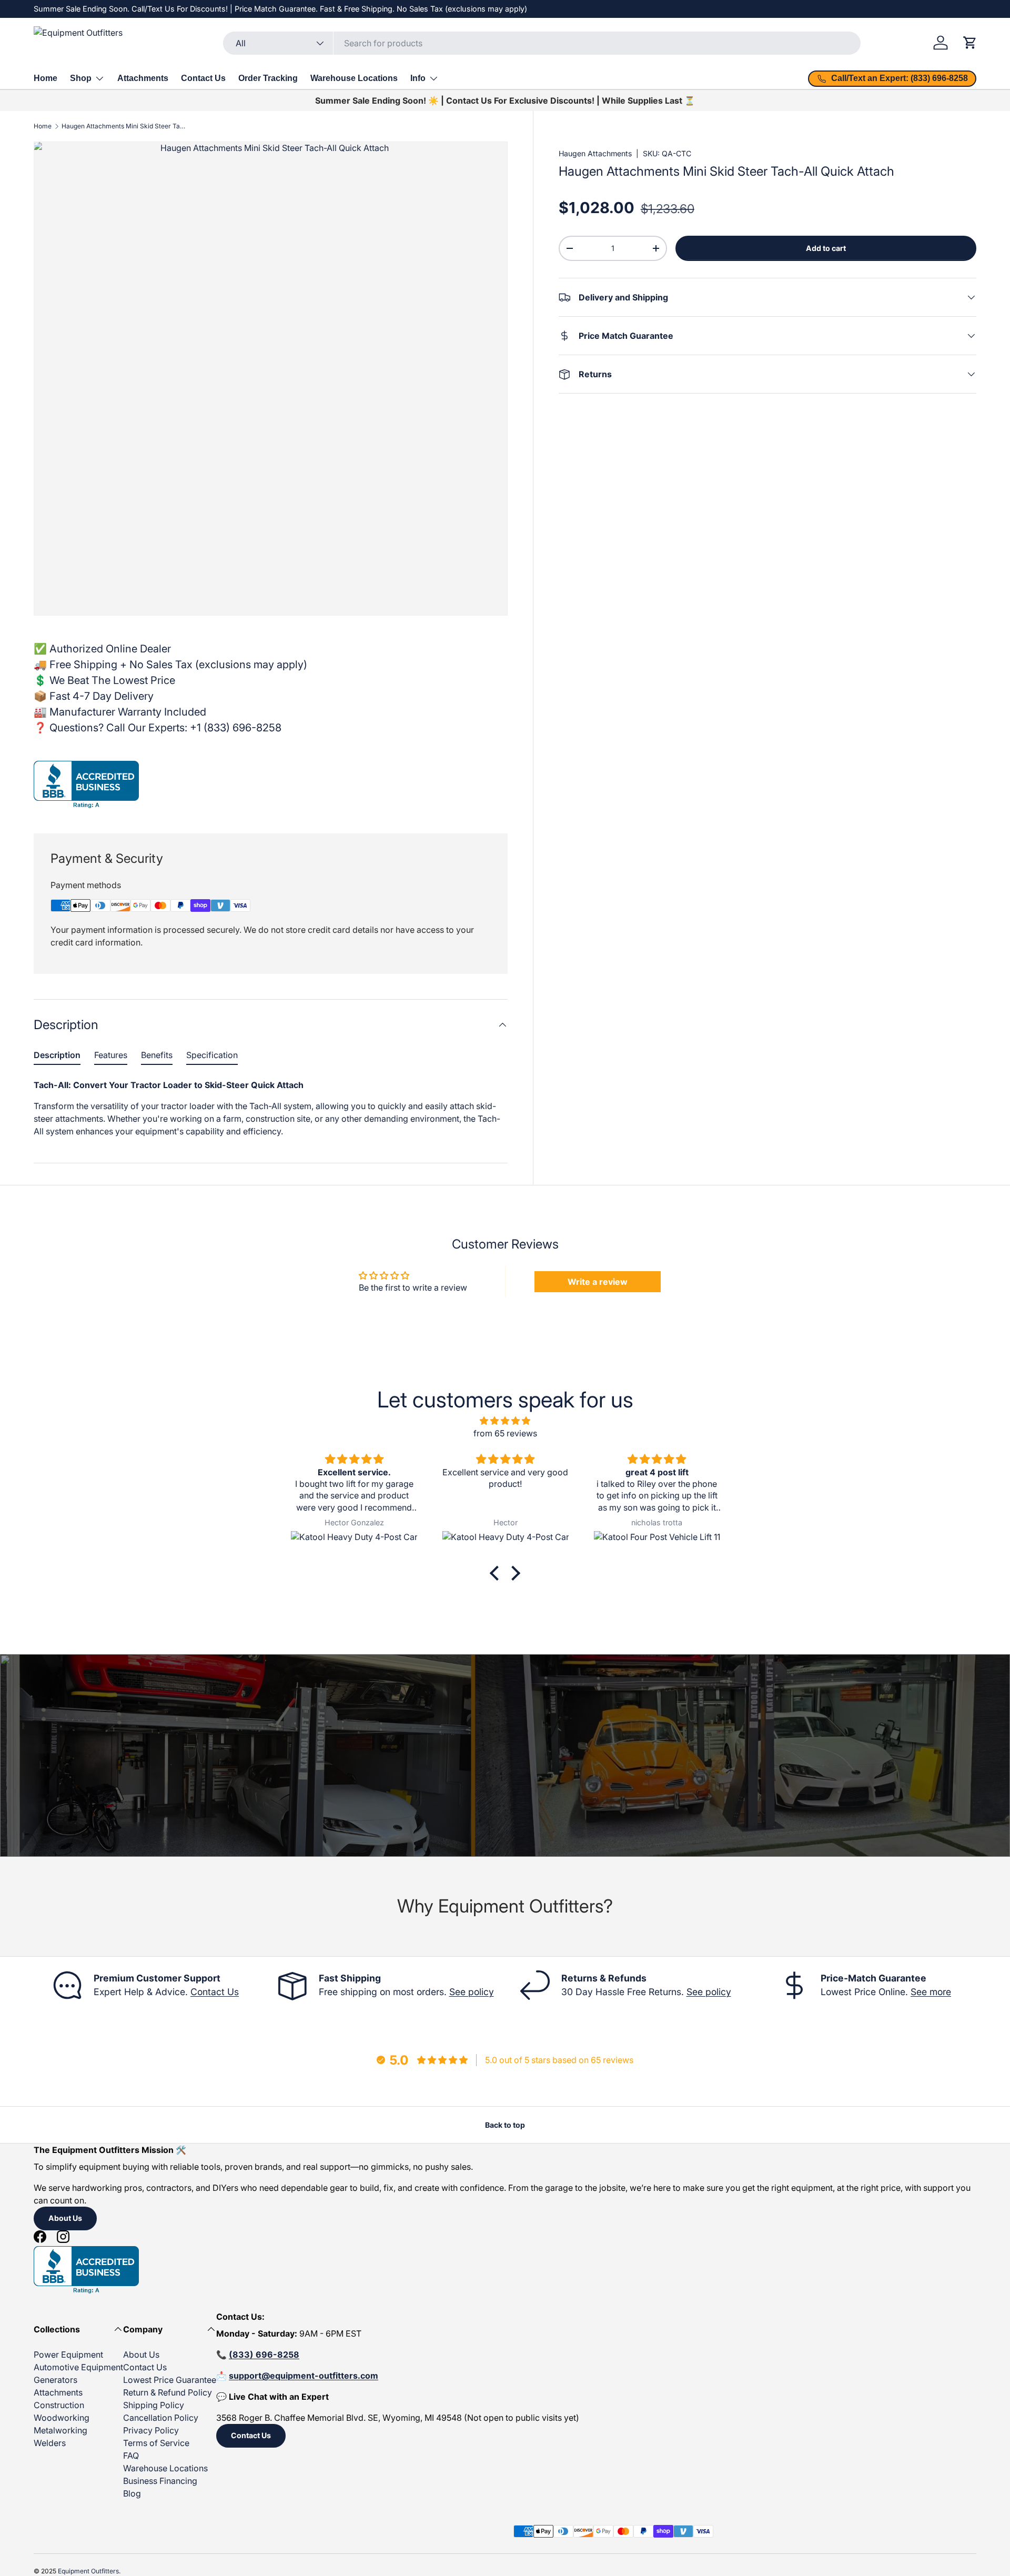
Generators (55, 2380)
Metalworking (60, 2430)
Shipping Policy (154, 2405)
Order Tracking (268, 78)
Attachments (143, 78)
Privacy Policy (151, 2430)
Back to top (505, 2125)
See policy (472, 1992)
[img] (505, 1421)
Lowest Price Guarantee (170, 2380)
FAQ (131, 2456)
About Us (65, 2218)
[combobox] (542, 43)
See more (931, 1992)
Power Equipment (68, 2354)
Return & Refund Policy (168, 2392)
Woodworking (62, 2418)
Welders (50, 2443)
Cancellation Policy (161, 2418)
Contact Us (203, 78)
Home (46, 78)
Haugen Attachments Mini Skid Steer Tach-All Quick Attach (125, 126)
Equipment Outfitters (88, 2571)
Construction (59, 2405)
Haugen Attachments (595, 153)
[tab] (57, 1057)
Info (418, 78)
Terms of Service (156, 2443)
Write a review (598, 1282)
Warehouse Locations (354, 78)
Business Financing (160, 2481)
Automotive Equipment (78, 2367)
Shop (81, 78)
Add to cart (826, 248)
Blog (132, 2493)
